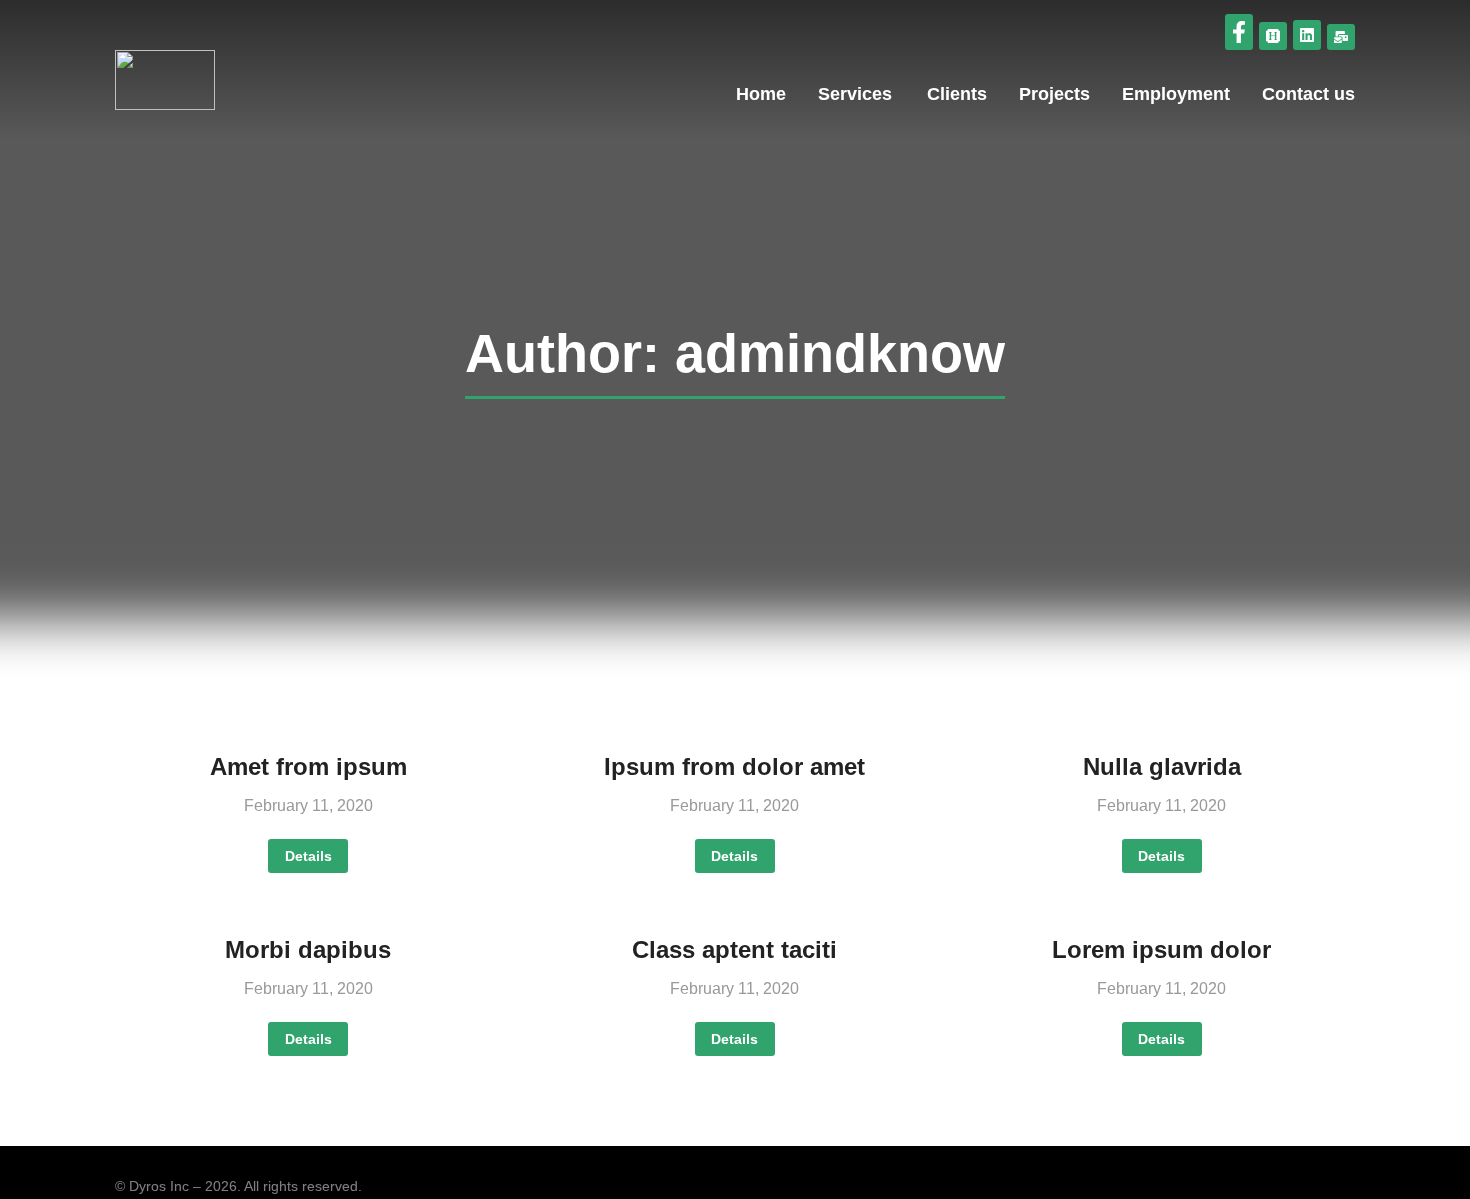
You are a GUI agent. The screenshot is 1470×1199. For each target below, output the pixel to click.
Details (308, 856)
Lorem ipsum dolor (1161, 949)
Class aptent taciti (734, 949)
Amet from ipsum (308, 766)
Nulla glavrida (1162, 766)
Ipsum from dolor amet (734, 766)
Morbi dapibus (308, 949)
